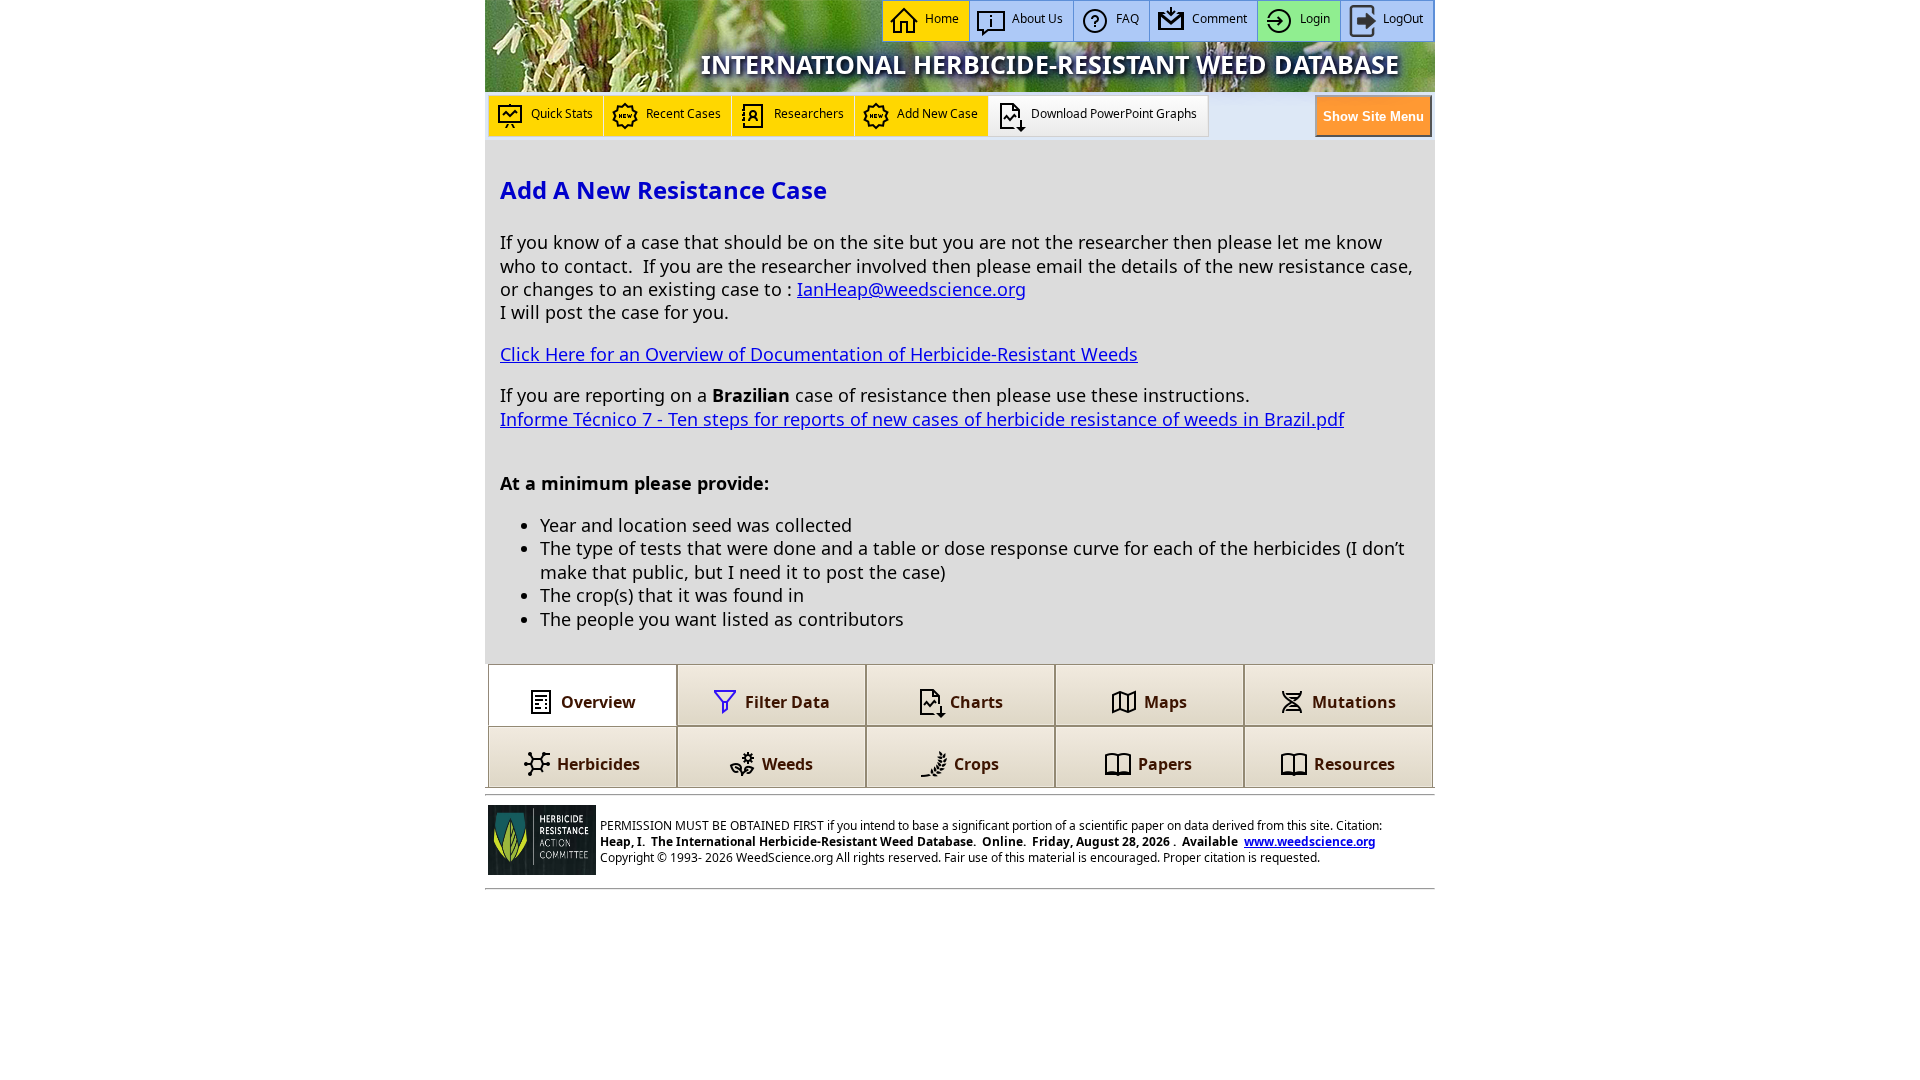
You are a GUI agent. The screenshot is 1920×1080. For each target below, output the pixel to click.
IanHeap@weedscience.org (911, 289)
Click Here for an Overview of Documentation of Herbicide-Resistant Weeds (819, 354)
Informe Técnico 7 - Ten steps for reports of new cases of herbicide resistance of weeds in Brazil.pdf (922, 419)
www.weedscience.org (1310, 841)
